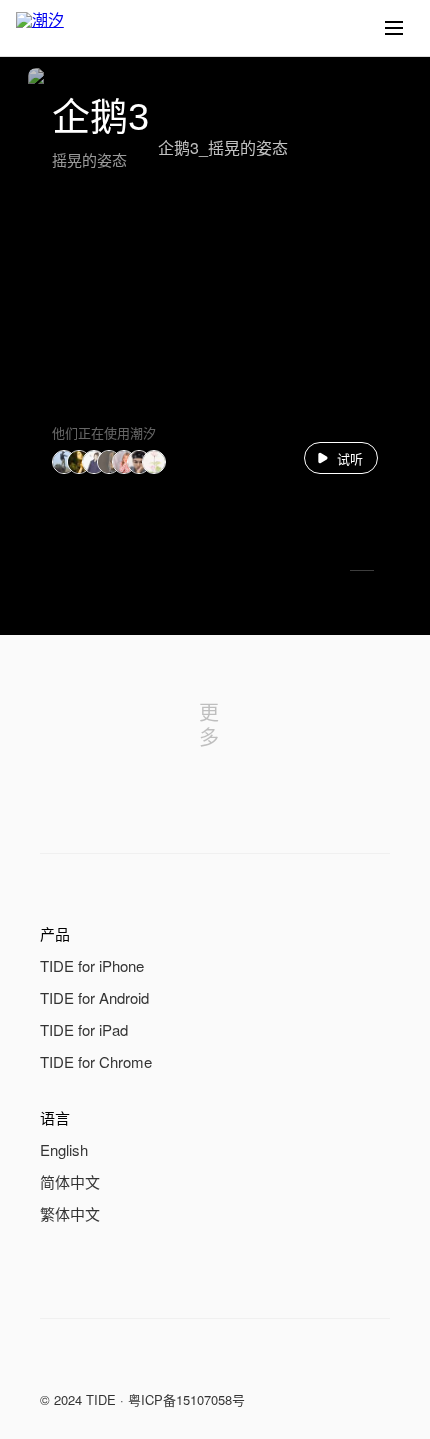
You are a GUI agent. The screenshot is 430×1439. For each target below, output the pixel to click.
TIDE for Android (94, 997)
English (64, 1149)
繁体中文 (70, 1213)
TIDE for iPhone (92, 965)
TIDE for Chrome (96, 1061)
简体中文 (70, 1181)
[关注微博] (92, 1363)
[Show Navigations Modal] (394, 28)
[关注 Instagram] (132, 1363)
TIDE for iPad (84, 1029)
